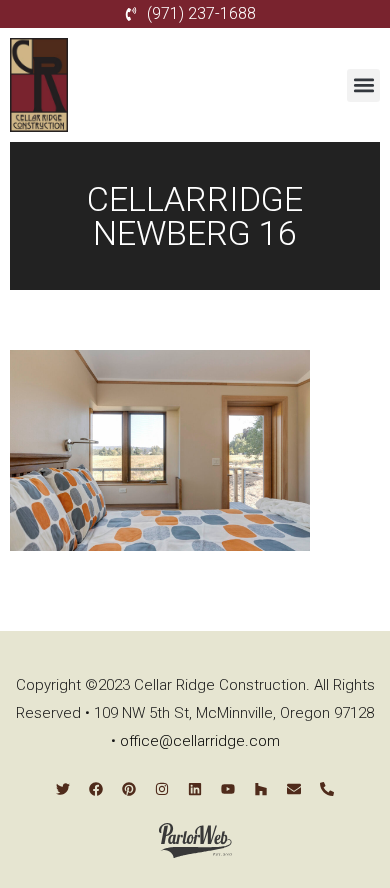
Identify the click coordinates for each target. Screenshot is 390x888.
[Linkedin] (195, 789)
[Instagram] (162, 789)
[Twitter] (63, 789)
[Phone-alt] (327, 789)
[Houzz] (261, 789)
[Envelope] (294, 789)
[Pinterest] (129, 789)
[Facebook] (96, 789)
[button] (363, 85)
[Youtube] (228, 789)
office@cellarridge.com (200, 741)
